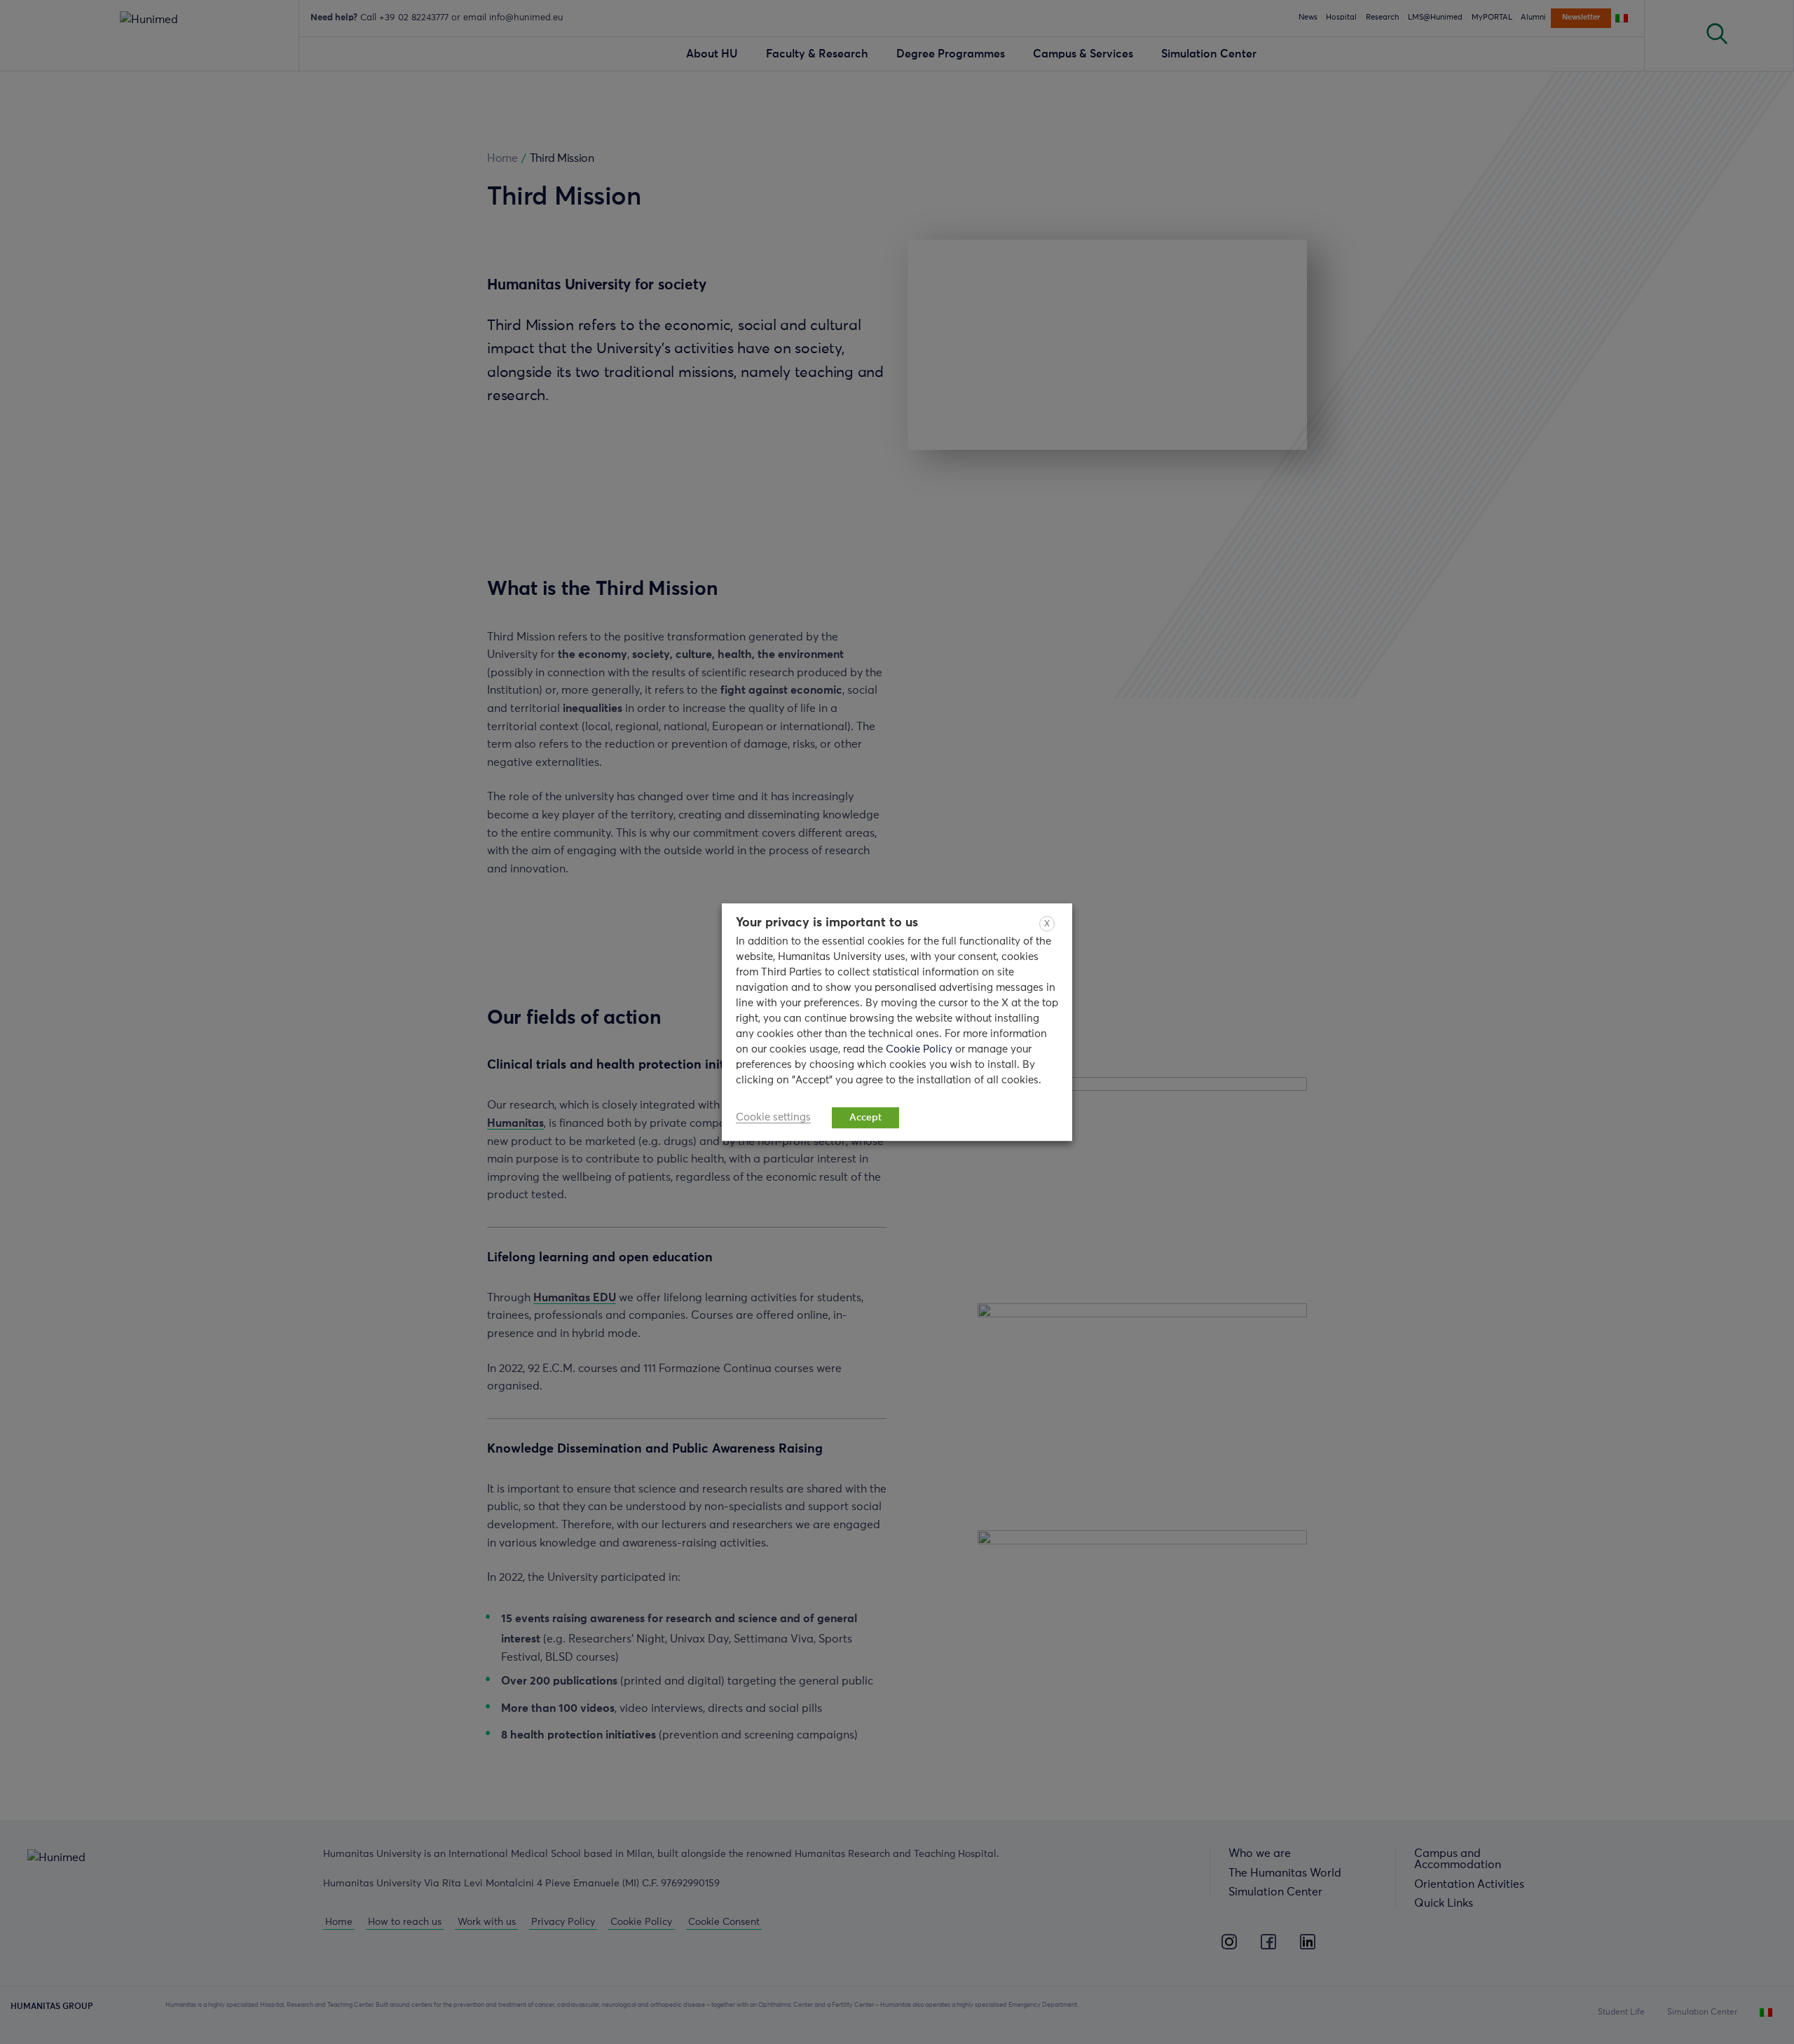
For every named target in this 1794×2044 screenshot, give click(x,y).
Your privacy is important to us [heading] (827, 923)
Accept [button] (865, 1118)
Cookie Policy (920, 1049)
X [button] (1047, 924)
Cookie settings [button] (773, 1117)
